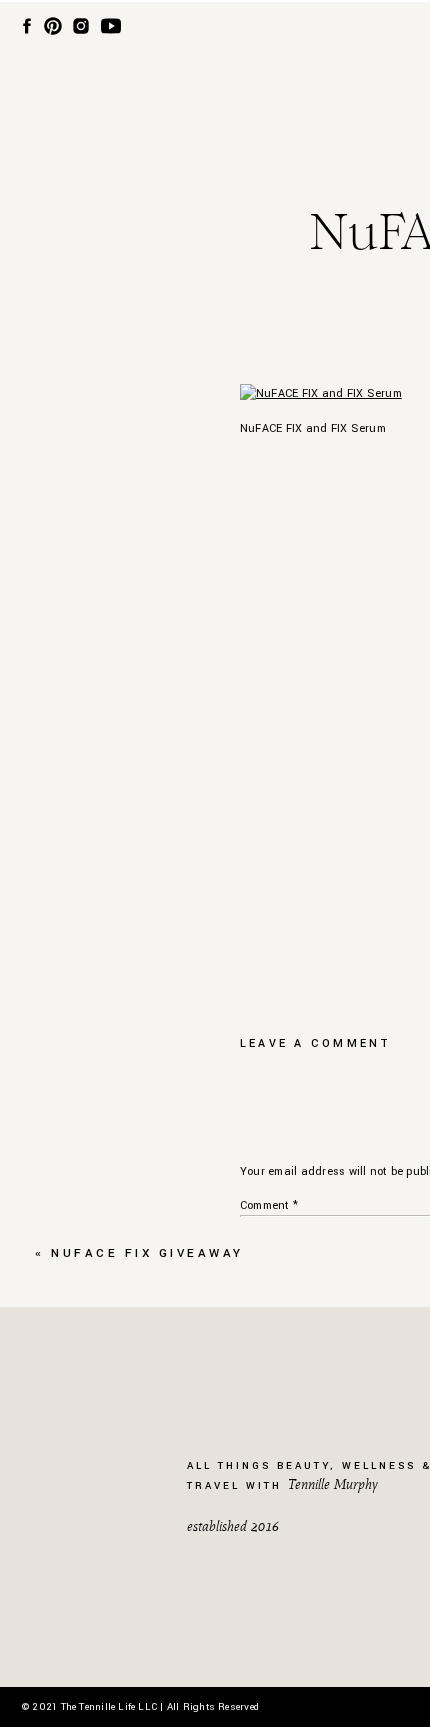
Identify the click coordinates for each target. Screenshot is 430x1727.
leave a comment (316, 1043)
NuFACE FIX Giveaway (147, 1253)
